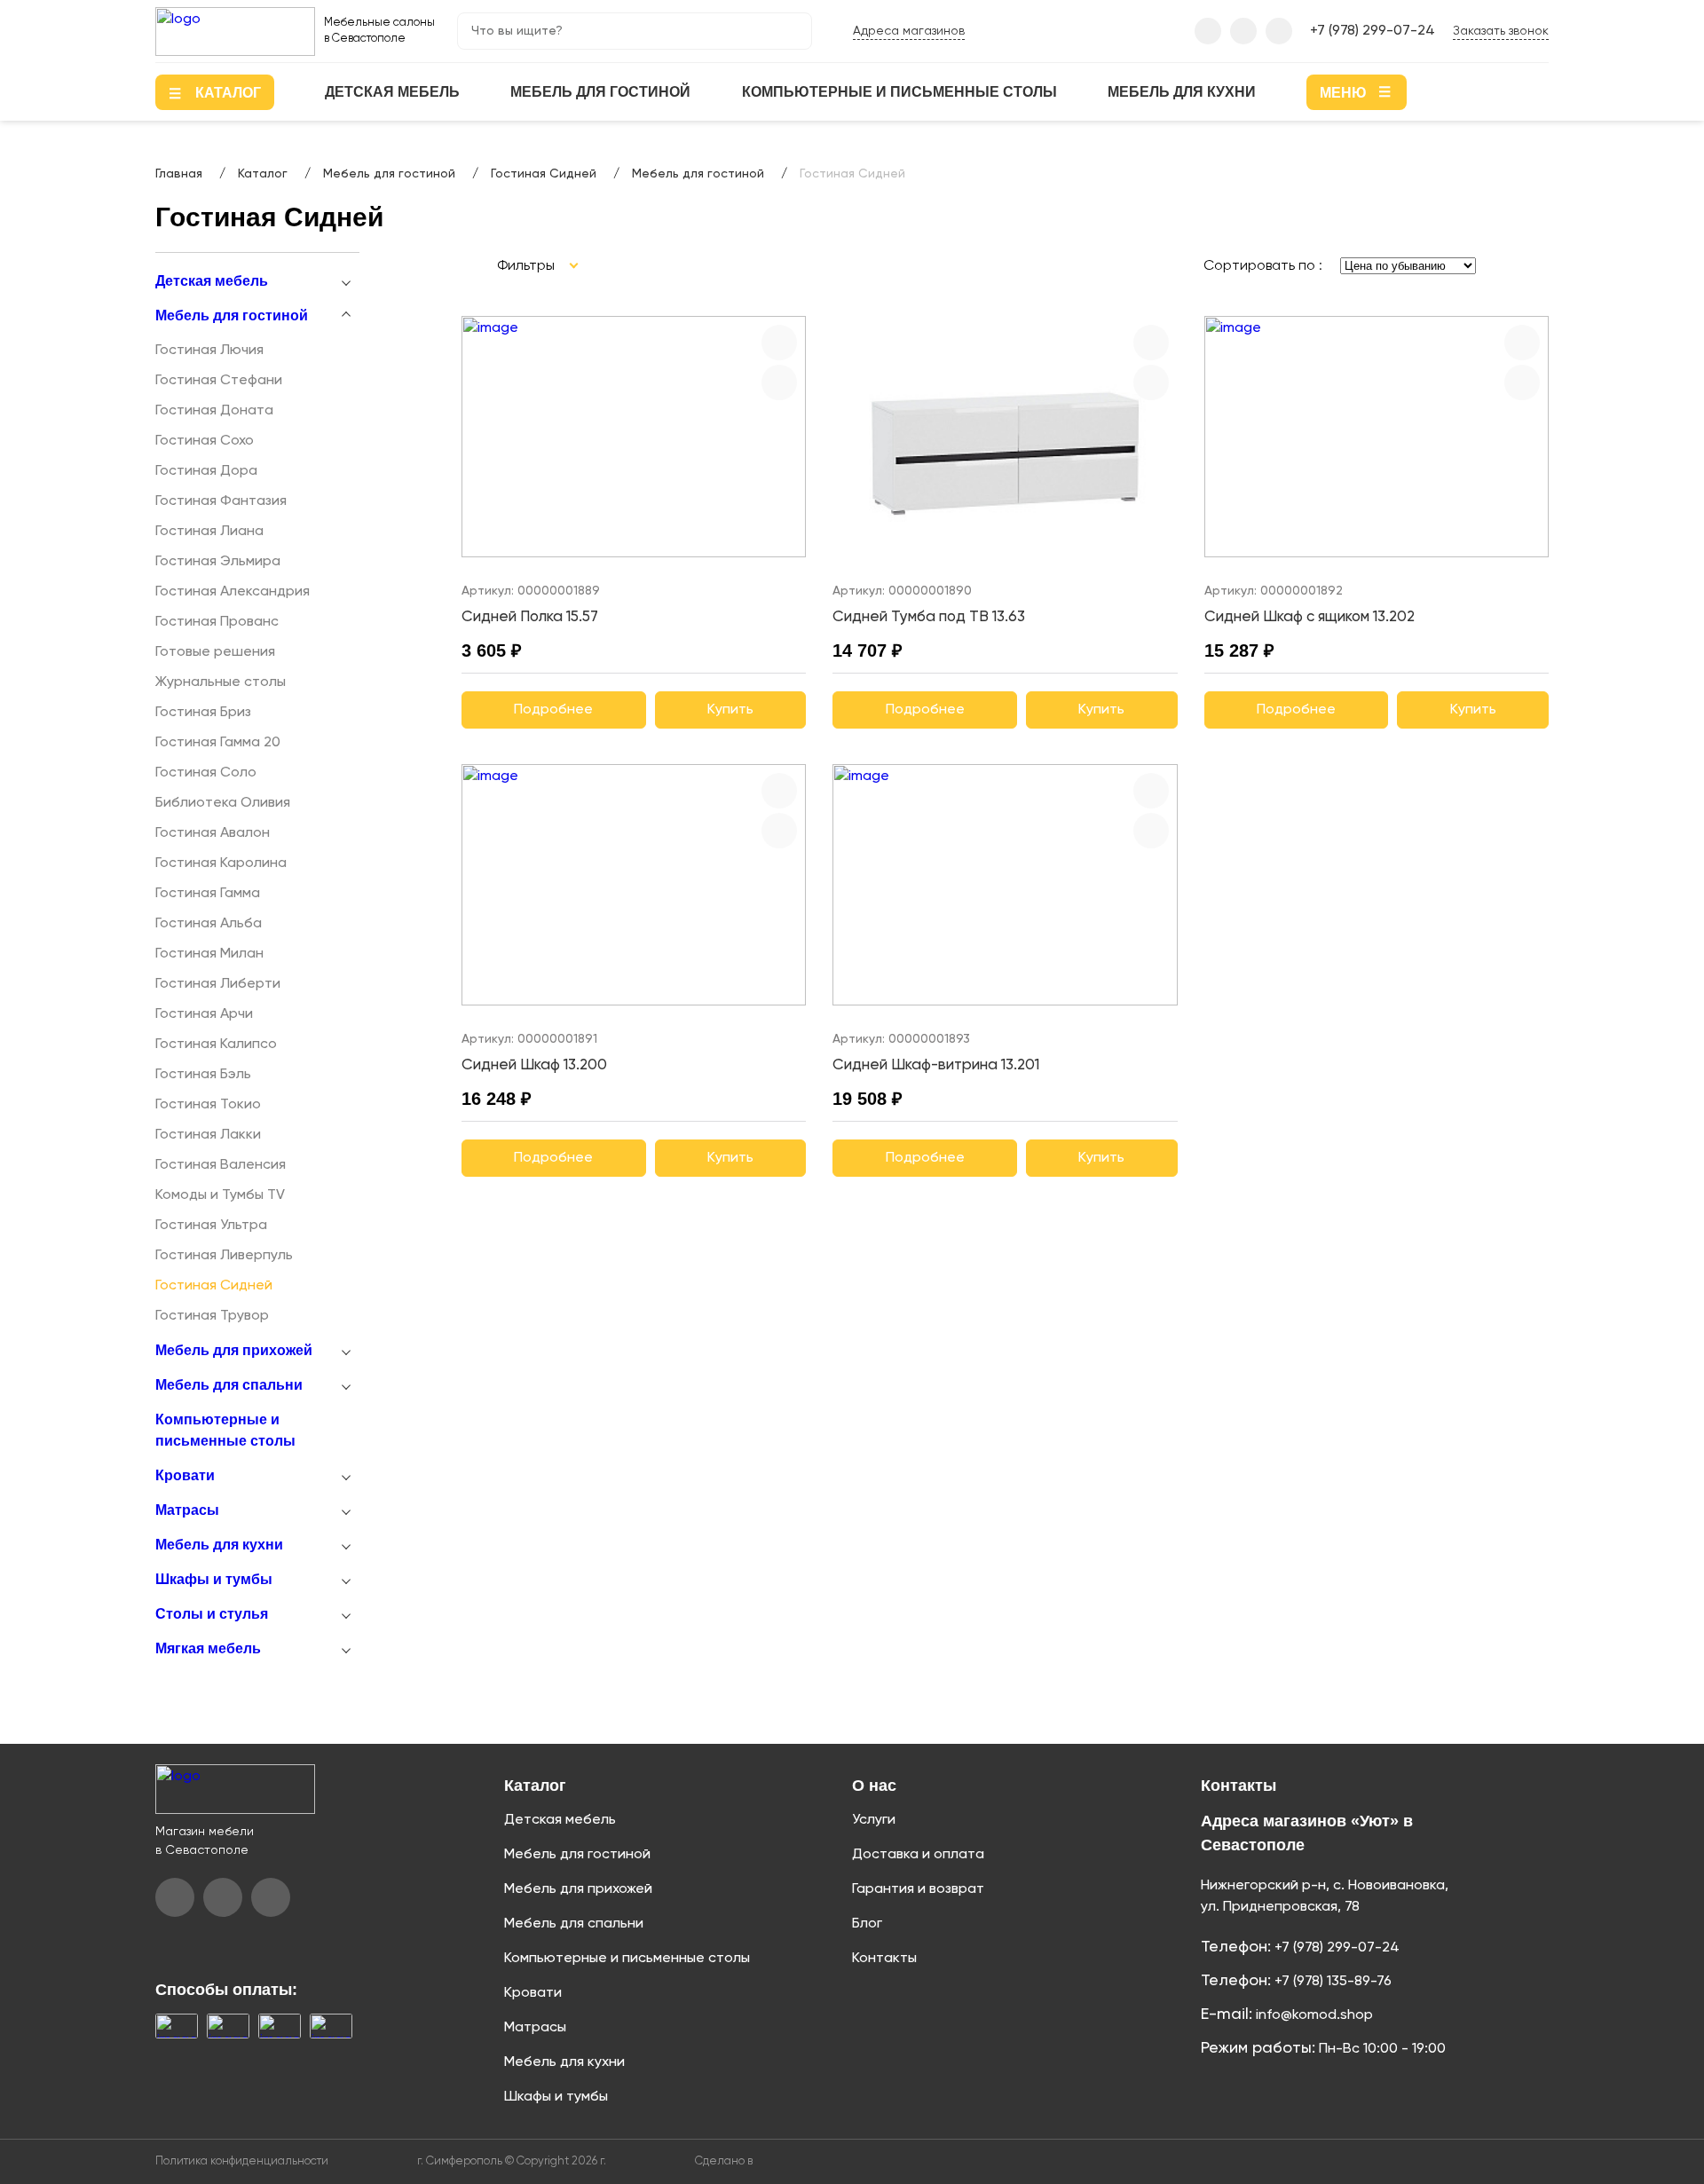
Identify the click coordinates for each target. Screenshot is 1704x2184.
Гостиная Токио (208, 1105)
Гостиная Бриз (203, 713)
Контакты (884, 1959)
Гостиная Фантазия (221, 501)
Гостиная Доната (214, 411)
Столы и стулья (212, 1614)
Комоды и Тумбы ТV (220, 1195)
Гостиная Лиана (209, 532)
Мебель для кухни (1182, 92)
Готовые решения (215, 652)
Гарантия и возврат (918, 1889)
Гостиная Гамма (208, 894)
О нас (874, 1786)
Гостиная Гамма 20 (218, 743)
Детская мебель (392, 92)
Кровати (185, 1475)
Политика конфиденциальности (242, 2161)
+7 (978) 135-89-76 (1331, 1982)
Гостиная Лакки (208, 1135)
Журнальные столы (221, 682)
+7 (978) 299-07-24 (1373, 31)
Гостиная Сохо (205, 441)
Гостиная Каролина (221, 863)
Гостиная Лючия (209, 351)
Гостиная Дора (206, 471)
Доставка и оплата (918, 1855)
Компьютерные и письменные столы (899, 92)
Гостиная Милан (209, 954)
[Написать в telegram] (1243, 31)
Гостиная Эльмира (218, 562)
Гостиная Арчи (204, 1014)
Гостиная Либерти (218, 984)
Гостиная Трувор (212, 1316)
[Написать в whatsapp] (1279, 31)
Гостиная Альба (209, 924)
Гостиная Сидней (214, 1286)
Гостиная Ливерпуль (224, 1256)
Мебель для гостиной (600, 92)
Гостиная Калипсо (216, 1045)
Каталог (535, 1786)
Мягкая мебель (208, 1648)
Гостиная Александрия (233, 592)
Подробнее (553, 710)
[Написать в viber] (1208, 31)
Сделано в (725, 2161)
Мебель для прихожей (234, 1350)
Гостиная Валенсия (221, 1165)
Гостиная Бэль (203, 1075)
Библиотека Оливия (223, 803)
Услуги (874, 1820)
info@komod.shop (1313, 2015)
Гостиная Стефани (219, 381)
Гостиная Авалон (213, 833)
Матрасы (187, 1510)
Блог (867, 1924)
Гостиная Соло (206, 773)
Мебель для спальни (229, 1385)
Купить (730, 710)
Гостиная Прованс (217, 622)
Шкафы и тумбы (214, 1579)
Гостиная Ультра (211, 1226)
